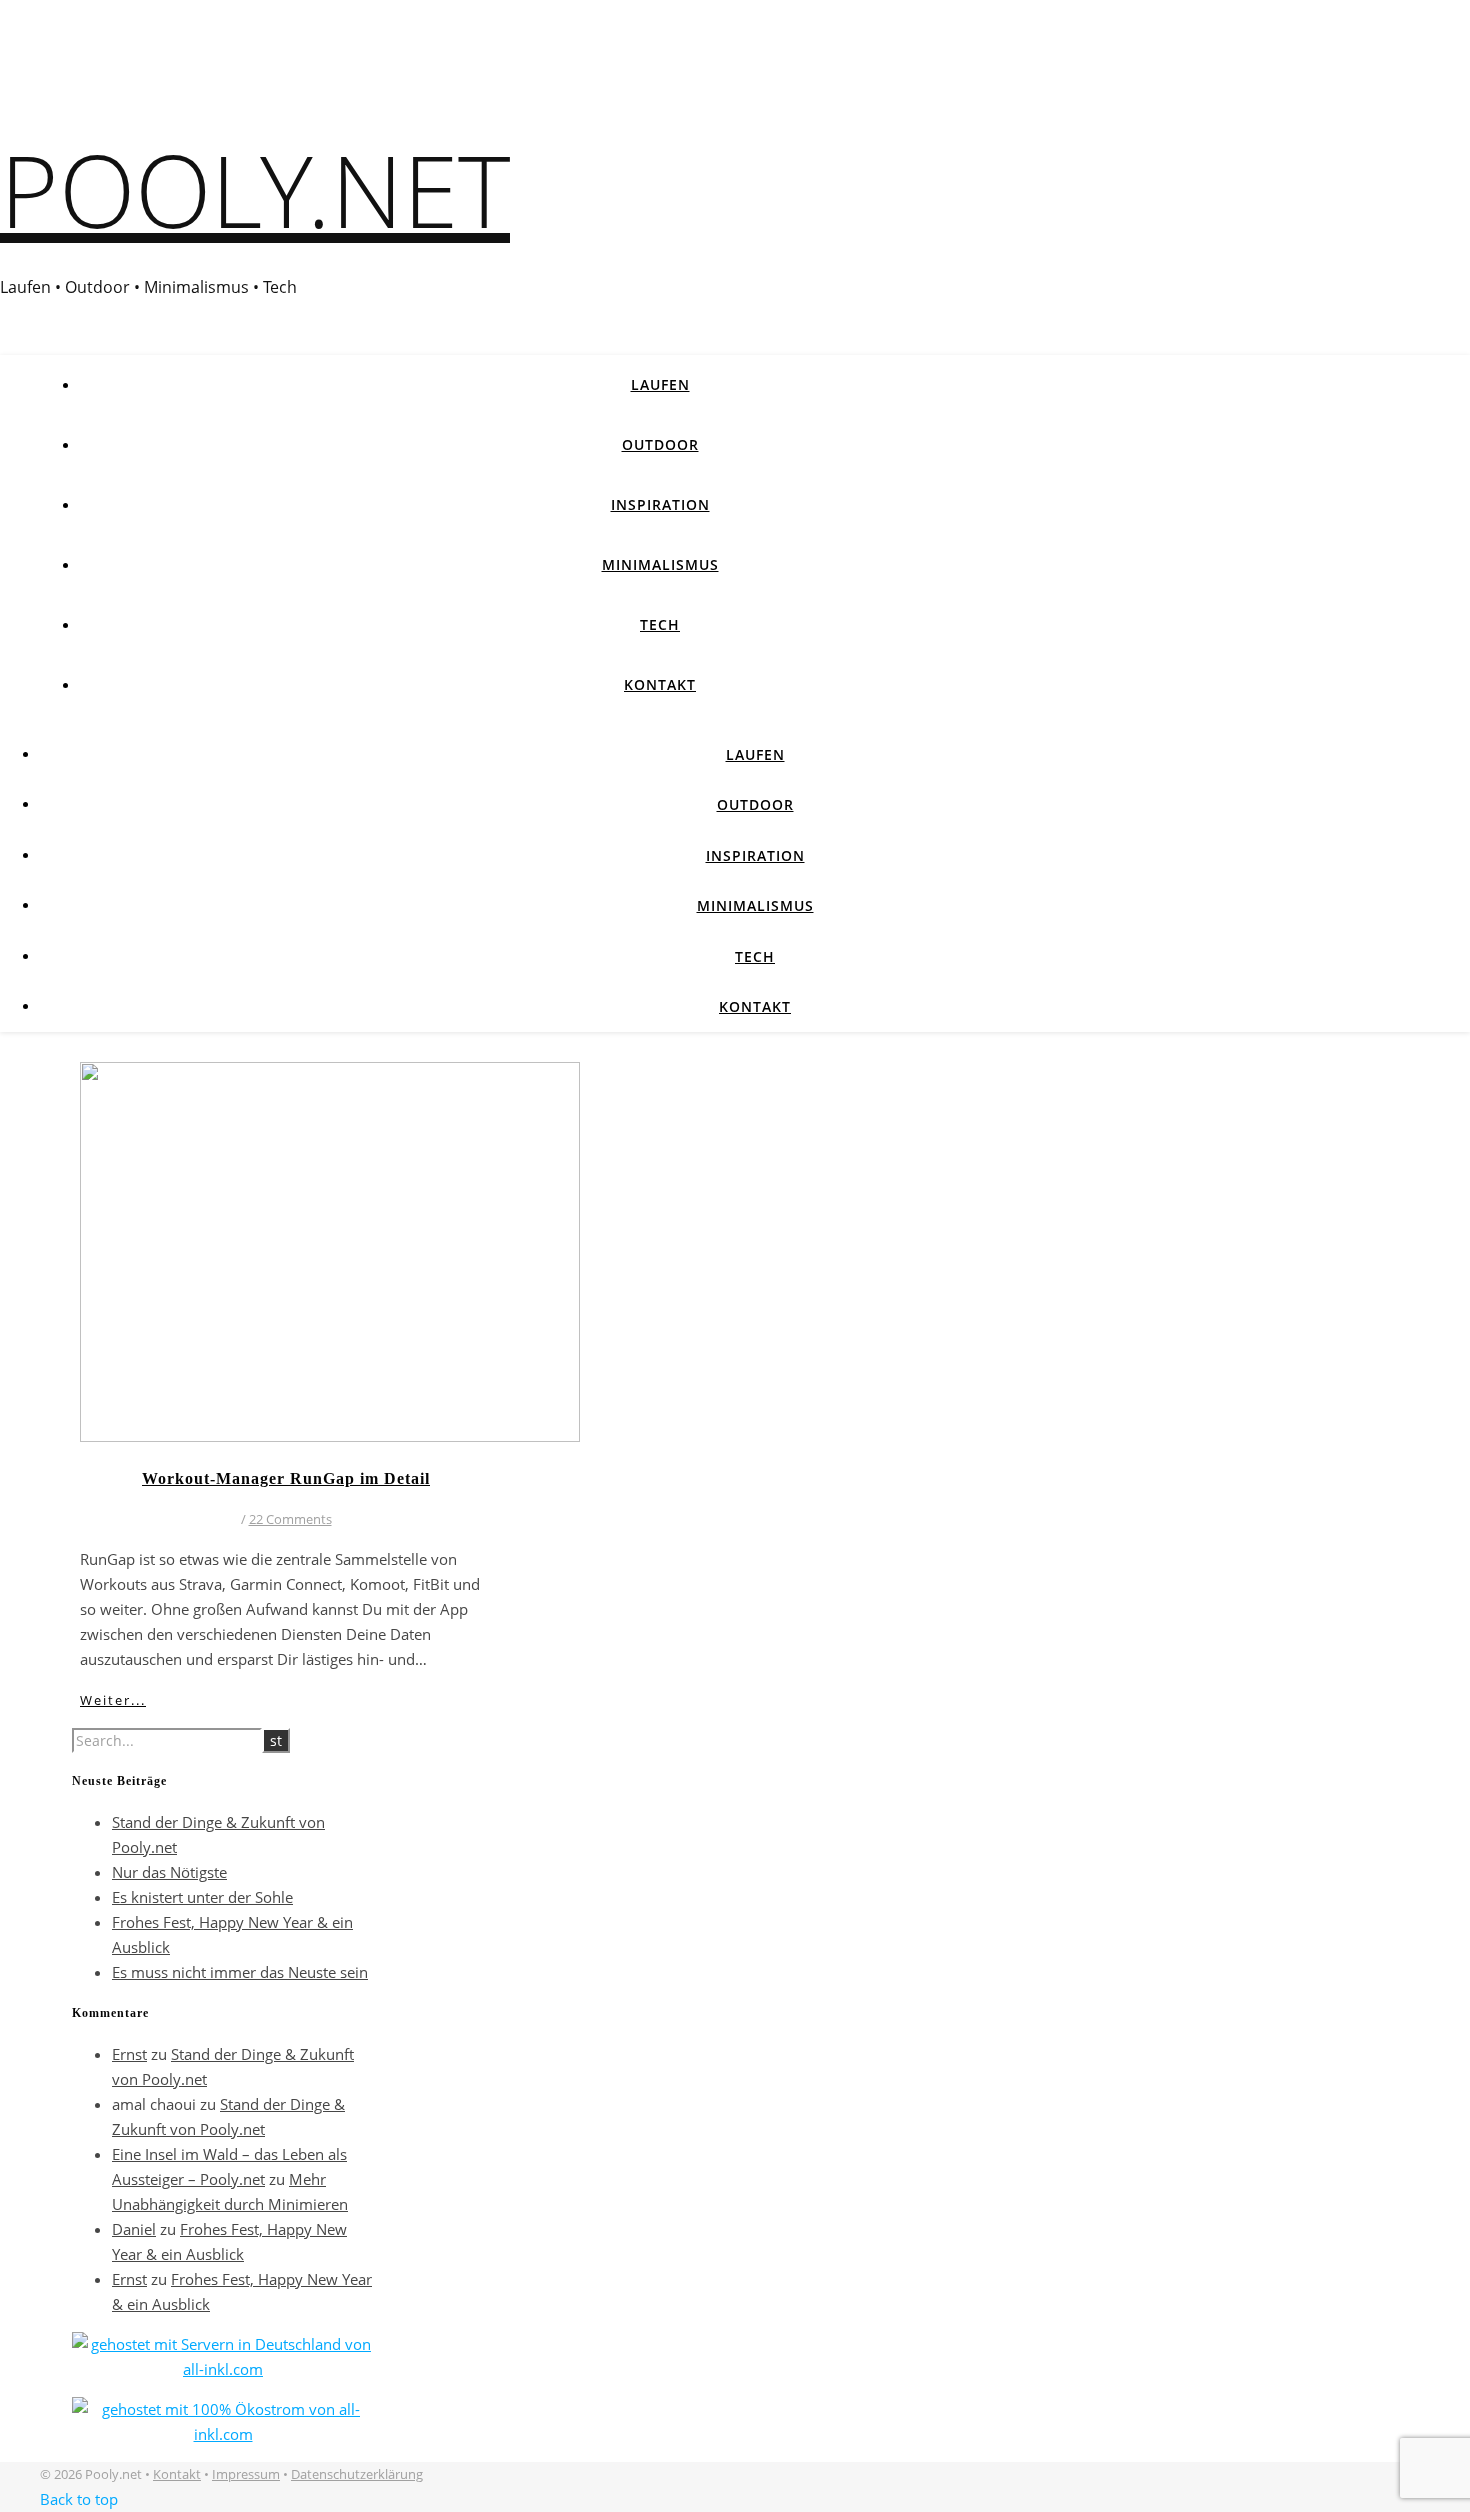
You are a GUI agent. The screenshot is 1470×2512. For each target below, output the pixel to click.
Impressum (246, 2474)
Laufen (660, 384)
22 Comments (290, 1519)
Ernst (129, 2054)
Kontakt (660, 684)
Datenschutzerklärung (357, 2474)
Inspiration (660, 504)
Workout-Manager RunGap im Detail (286, 1478)
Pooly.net (255, 189)
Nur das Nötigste (169, 1872)
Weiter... (113, 1700)
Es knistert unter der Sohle (202, 1897)
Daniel (134, 2229)
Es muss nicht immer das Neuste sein (240, 1972)
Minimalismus (660, 564)
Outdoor (660, 444)
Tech (660, 624)
